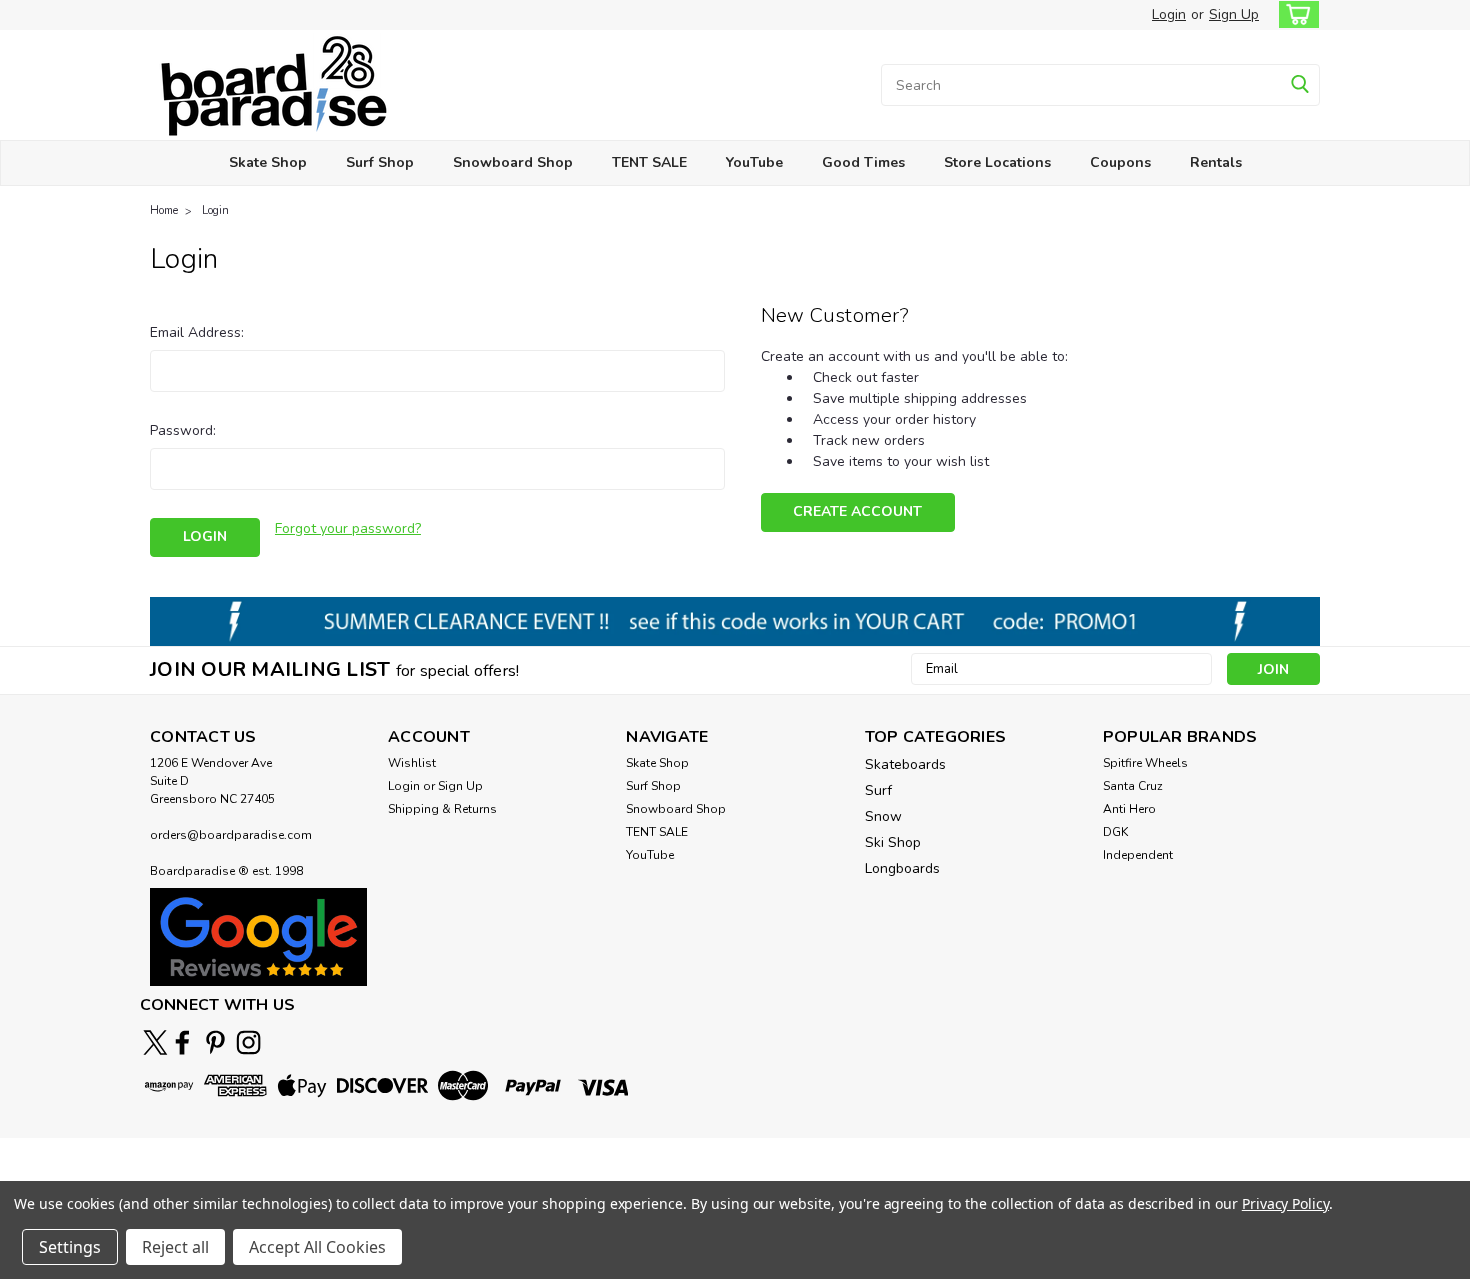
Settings (70, 1247)
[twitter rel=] (155, 1042)
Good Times (863, 162)
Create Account (857, 511)
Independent (1138, 855)
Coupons (1120, 162)
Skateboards (905, 764)
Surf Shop (380, 162)
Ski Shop (893, 842)
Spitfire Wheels (1145, 763)
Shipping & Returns (442, 809)
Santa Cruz (1133, 786)
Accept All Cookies (317, 1247)
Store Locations (997, 162)
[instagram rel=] (248, 1042)
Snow (883, 816)
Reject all (175, 1247)
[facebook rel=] (182, 1042)
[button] (258, 936)
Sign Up (1234, 14)
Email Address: (197, 332)
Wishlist (412, 763)
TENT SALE (649, 162)
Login (1169, 14)
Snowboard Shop (513, 162)
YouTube (754, 162)
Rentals (1216, 162)
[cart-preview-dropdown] (1294, 14)
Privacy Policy (1285, 1203)
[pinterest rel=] (215, 1042)
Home (164, 210)
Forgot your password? (348, 528)
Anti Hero (1129, 809)
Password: (183, 430)
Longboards (902, 868)
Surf (878, 790)
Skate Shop (268, 162)
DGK (1115, 832)
